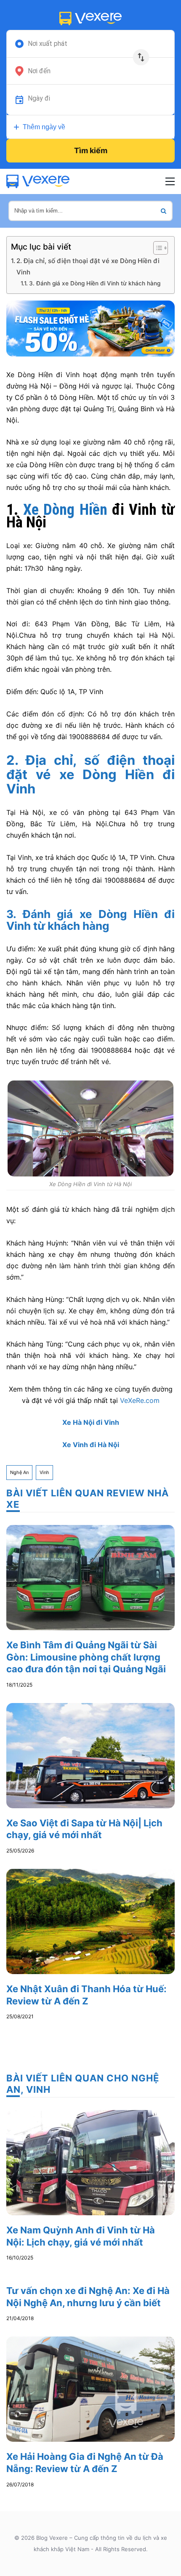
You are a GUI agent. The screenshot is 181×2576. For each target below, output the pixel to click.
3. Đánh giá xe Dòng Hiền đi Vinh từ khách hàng (95, 283)
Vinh (44, 1472)
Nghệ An (19, 1472)
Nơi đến (39, 71)
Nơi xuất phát (48, 44)
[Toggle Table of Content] (156, 248)
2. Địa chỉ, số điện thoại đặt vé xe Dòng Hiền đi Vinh (88, 266)
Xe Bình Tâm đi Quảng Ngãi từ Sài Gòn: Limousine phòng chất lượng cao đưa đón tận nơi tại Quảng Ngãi (86, 1657)
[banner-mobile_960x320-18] (90, 328)
